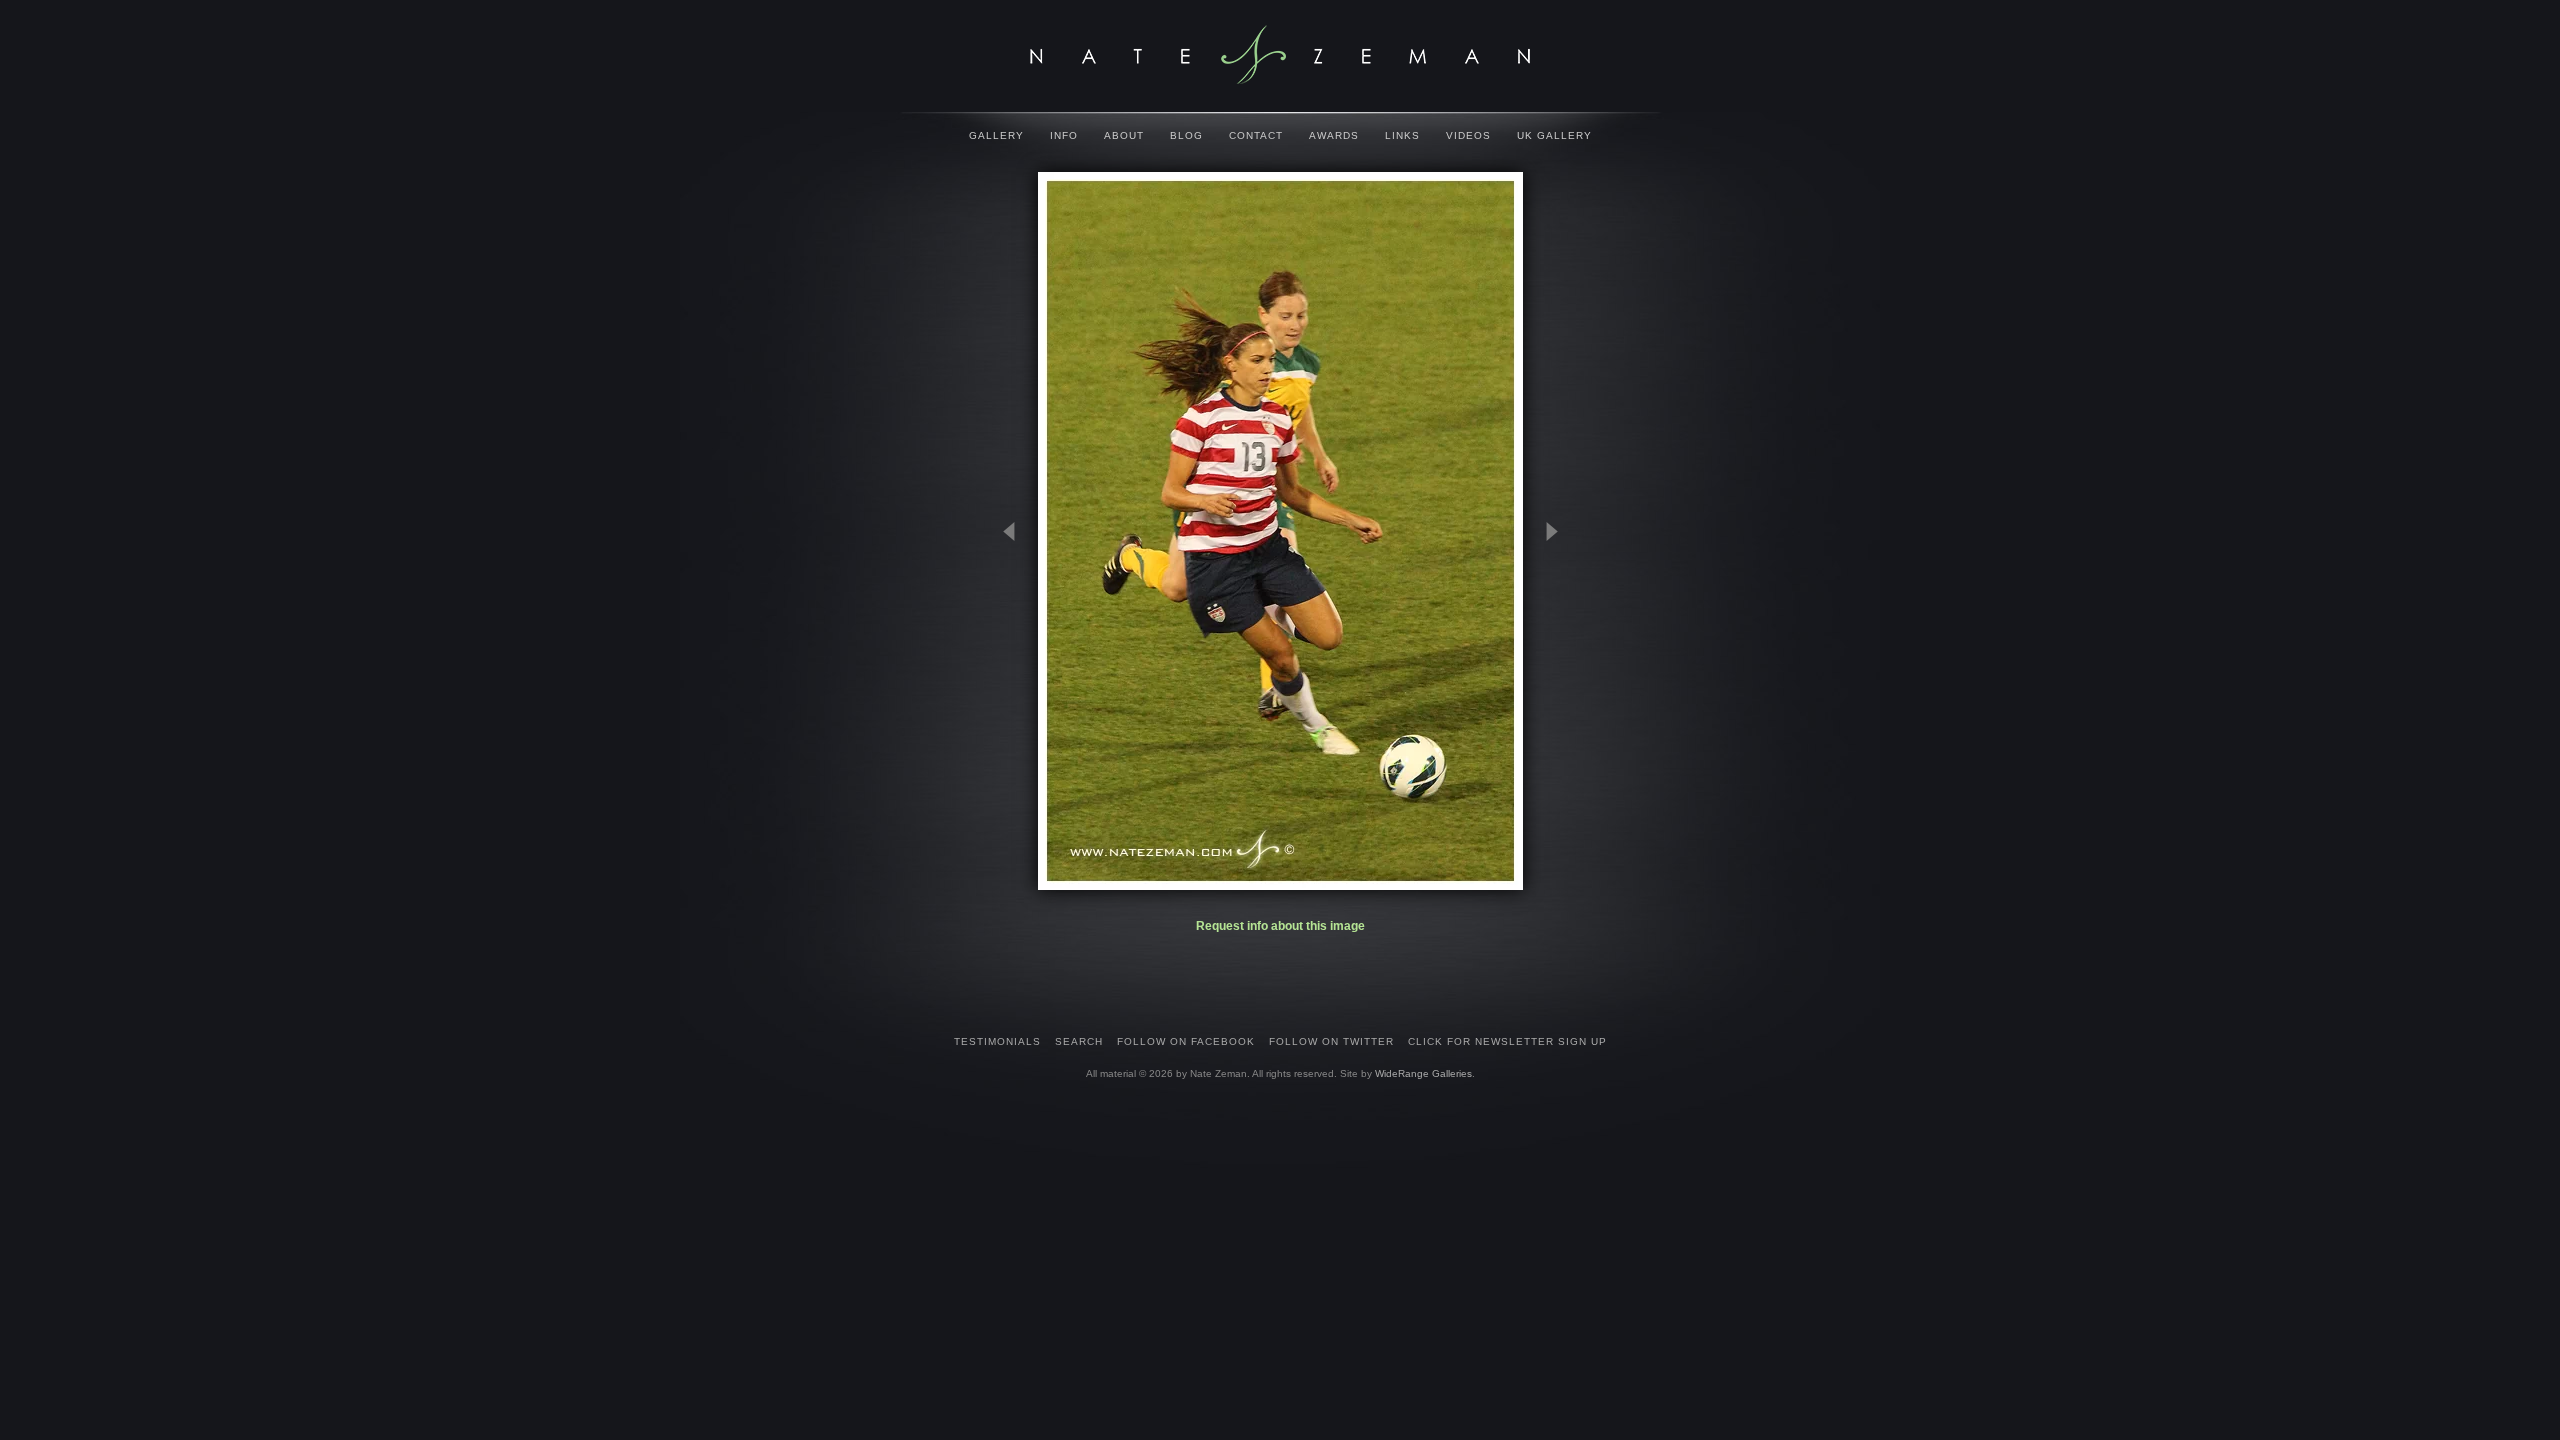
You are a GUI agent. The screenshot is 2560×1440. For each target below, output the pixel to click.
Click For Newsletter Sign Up (1507, 1041)
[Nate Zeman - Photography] (1280, 55)
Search (1079, 1041)
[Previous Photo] (1018, 630)
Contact (1256, 135)
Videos (1468, 135)
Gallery (996, 135)
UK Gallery (1554, 135)
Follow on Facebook (1186, 1041)
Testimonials (997, 1041)
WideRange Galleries (1423, 1073)
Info (1064, 135)
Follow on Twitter (1331, 1041)
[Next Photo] (1543, 630)
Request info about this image (1280, 926)
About (1124, 135)
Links (1402, 135)
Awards (1334, 135)
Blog (1186, 135)
